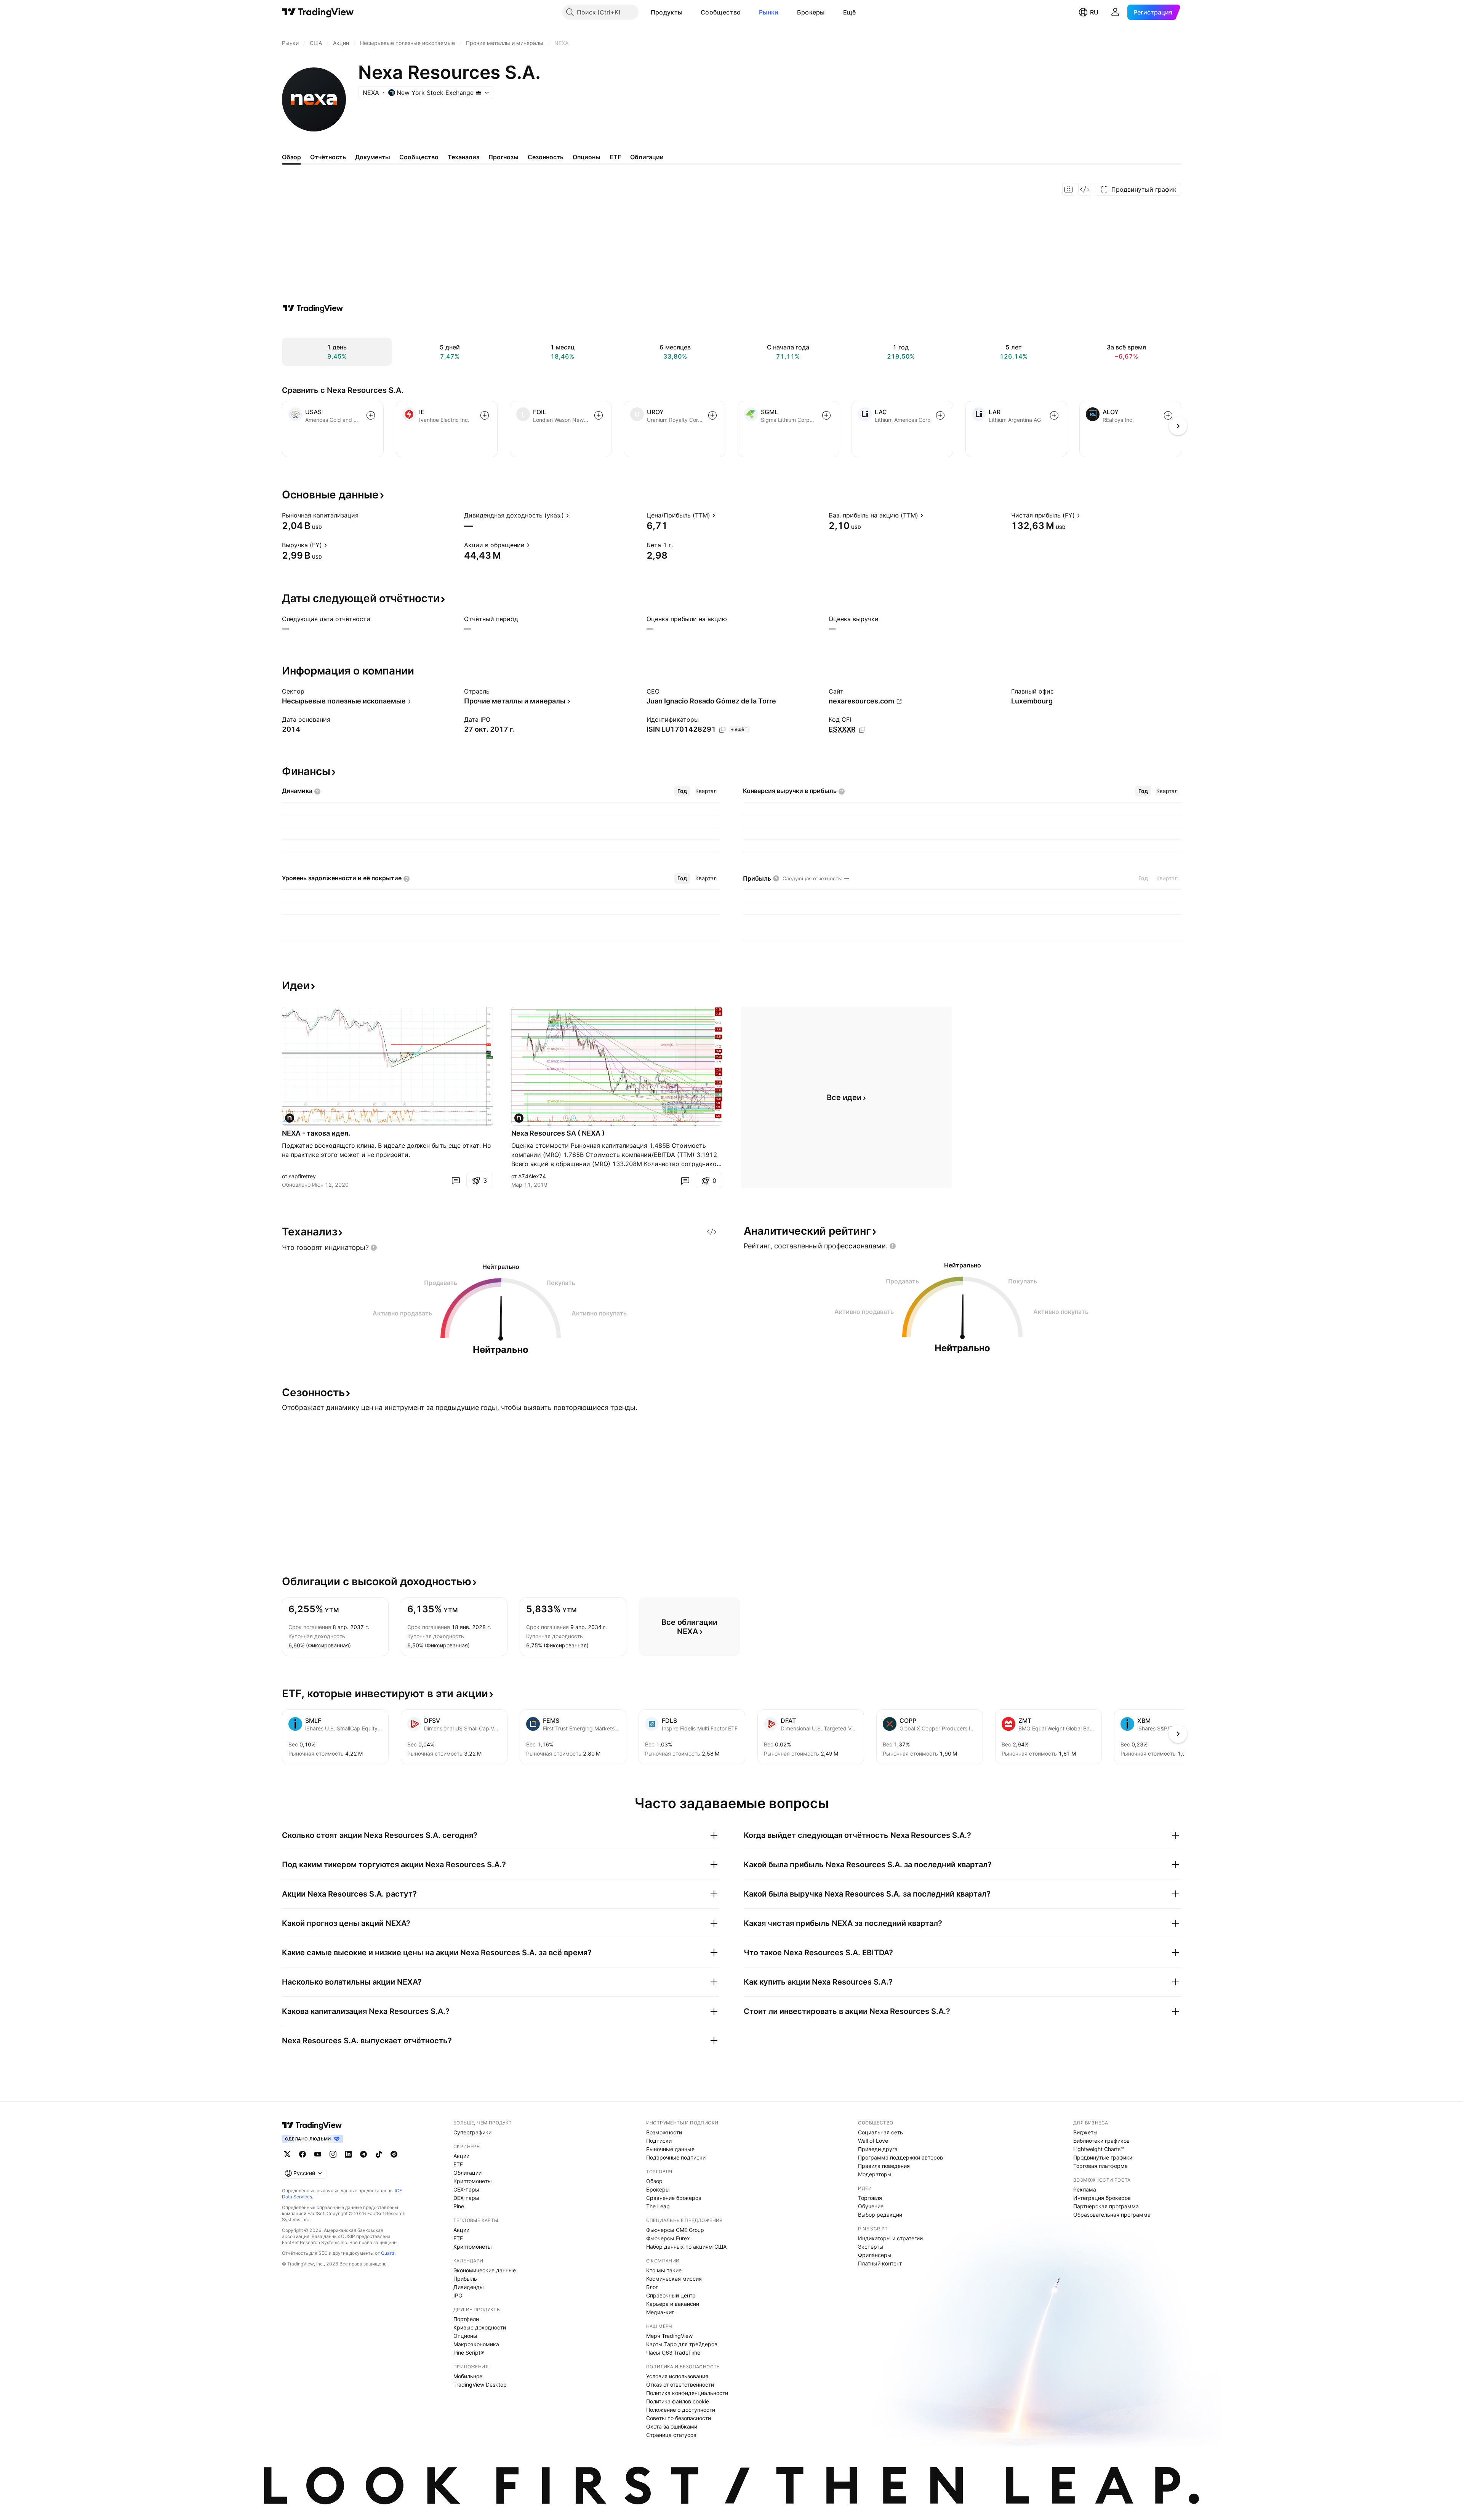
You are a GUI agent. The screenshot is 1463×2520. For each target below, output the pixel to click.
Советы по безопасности (679, 2418)
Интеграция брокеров (1102, 2198)
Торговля (870, 2198)
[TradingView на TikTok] (379, 2154)
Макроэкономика (476, 2344)
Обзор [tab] (291, 157)
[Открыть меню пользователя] (1115, 12)
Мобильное (468, 2376)
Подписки (659, 2141)
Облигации (467, 2173)
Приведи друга (878, 2149)
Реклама (1085, 2189)
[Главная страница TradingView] (318, 12)
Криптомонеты (473, 2181)
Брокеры (811, 12)
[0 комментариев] (456, 1181)
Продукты (667, 12)
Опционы (465, 2336)
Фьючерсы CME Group (675, 2230)
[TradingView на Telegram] (363, 2154)
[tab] (682, 791)
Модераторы (875, 2174)
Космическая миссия (674, 2279)
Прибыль (465, 2279)
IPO (458, 2295)
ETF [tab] (615, 157)
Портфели (466, 2319)
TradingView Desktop (480, 2385)
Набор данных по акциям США (686, 2247)
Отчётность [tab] (328, 157)
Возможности (664, 2132)
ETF (458, 2164)
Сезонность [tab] (546, 157)
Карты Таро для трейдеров (682, 2344)
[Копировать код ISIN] (722, 730)
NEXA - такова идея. (316, 1133)
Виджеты (1085, 2132)
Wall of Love (873, 2141)
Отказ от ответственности (680, 2385)
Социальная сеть (880, 2132)
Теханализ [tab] (463, 157)
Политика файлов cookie (678, 2401)
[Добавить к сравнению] (371, 415)
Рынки (769, 12)
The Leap (658, 2206)
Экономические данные (485, 2270)
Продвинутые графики (1103, 2157)
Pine (459, 2206)
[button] (688, 12)
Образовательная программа (1112, 2215)
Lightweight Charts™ (1099, 2149)
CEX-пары (466, 2189)
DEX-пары (466, 2198)
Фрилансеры (875, 2255)
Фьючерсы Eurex (668, 2238)
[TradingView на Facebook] (303, 2154)
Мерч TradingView (669, 2336)
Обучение (871, 2206)
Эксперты (871, 2247)
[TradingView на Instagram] (333, 2154)
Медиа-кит (660, 2312)
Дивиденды (469, 2287)
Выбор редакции (880, 2215)
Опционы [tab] (587, 157)
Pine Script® (469, 2353)
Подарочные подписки (676, 2157)
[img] (479, 93)
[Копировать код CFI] (862, 730)
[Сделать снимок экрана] (1069, 189)
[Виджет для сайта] (1085, 189)
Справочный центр (671, 2295)
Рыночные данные (670, 2149)
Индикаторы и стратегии (890, 2238)
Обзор (654, 2181)
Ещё (850, 12)
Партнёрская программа (1106, 2206)
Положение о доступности (681, 2410)
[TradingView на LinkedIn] (348, 2154)
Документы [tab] (373, 157)
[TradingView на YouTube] (318, 2154)
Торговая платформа (1100, 2166)
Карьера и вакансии (673, 2304)
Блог (652, 2287)
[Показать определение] (363, 515)
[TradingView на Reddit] (394, 2154)
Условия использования (677, 2376)
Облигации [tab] (647, 157)
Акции (461, 2156)
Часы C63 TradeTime (673, 2353)
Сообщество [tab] (419, 157)
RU (1094, 12)
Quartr (388, 2253)
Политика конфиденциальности (687, 2393)
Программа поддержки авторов (900, 2157)
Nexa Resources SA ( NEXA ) (558, 1133)
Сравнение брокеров (674, 2198)
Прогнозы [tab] (503, 157)
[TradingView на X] (287, 2154)
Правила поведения (884, 2166)
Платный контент (880, 2263)
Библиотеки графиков (1101, 2141)
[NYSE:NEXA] (290, 1118)
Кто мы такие (664, 2270)
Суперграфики (472, 2132)
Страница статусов (671, 2435)
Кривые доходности (480, 2327)
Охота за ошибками (672, 2426)
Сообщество (721, 12)
